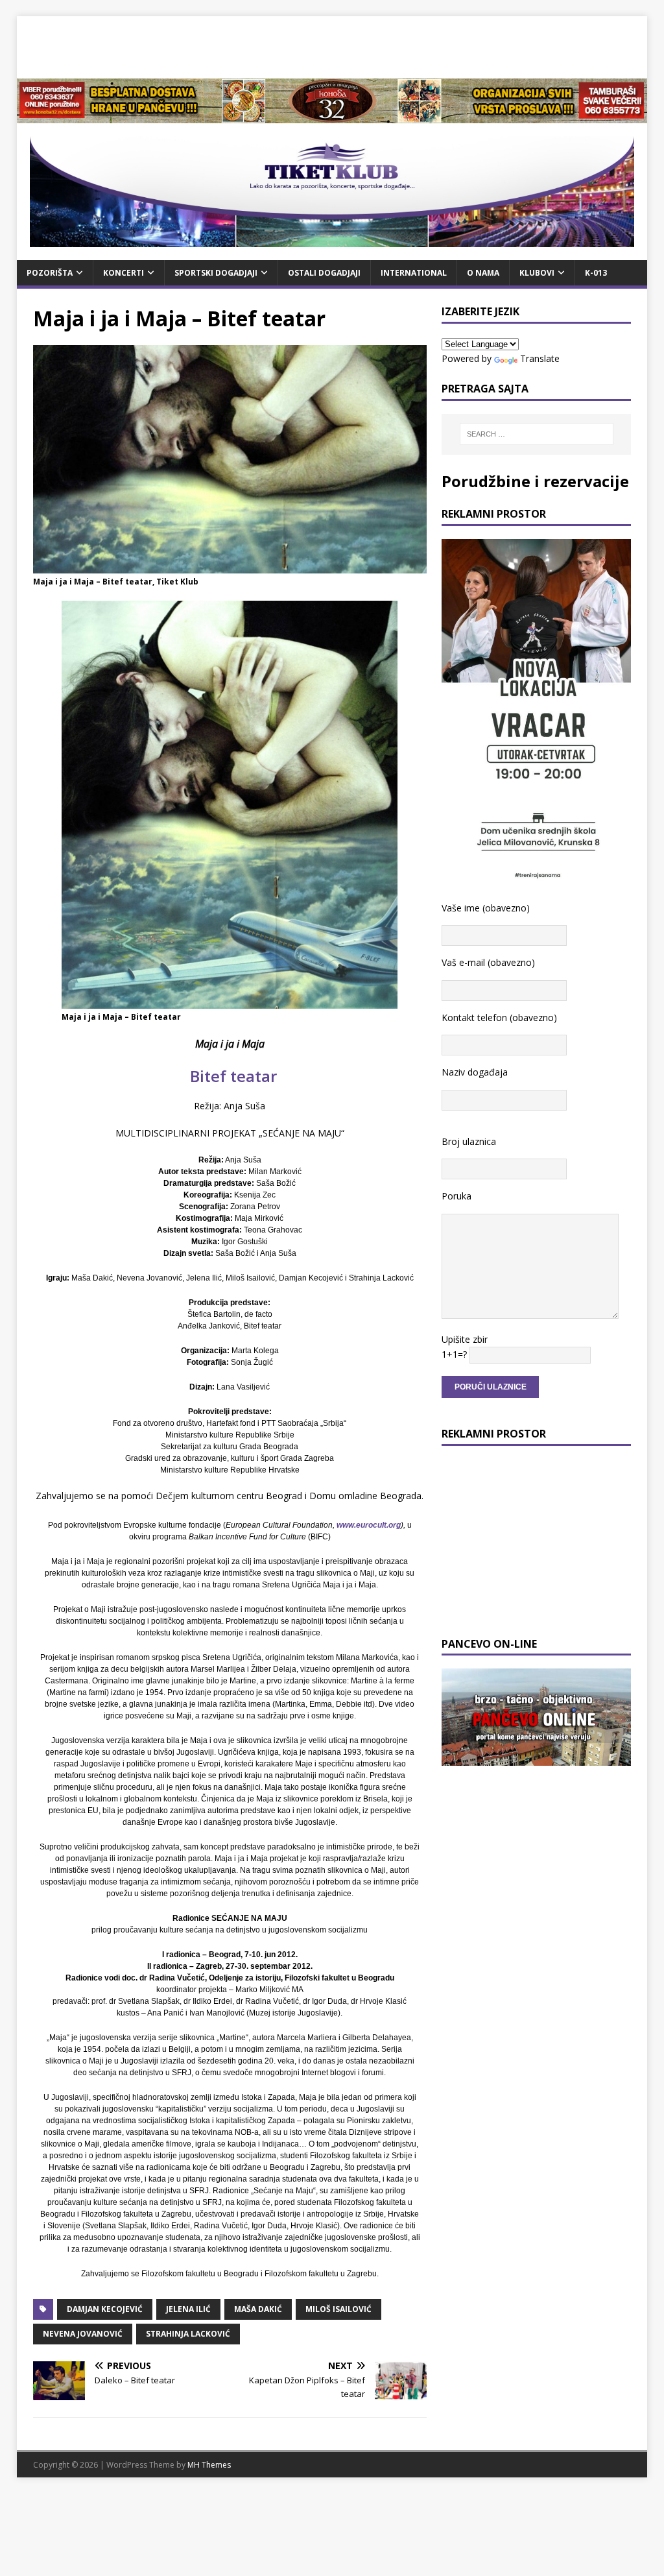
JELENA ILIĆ (188, 2309)
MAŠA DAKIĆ (258, 2309)
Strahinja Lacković (188, 2334)
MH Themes (209, 2465)
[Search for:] (537, 434)
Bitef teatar (230, 1076)
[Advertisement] (332, 45)
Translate (540, 358)
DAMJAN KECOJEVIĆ (105, 2309)
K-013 (596, 273)
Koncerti (124, 273)
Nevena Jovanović (83, 2334)
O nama (483, 273)
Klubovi (537, 273)
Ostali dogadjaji (324, 273)
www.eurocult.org (369, 1525)
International (414, 273)
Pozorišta (50, 273)
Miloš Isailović (338, 2309)
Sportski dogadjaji (216, 273)
